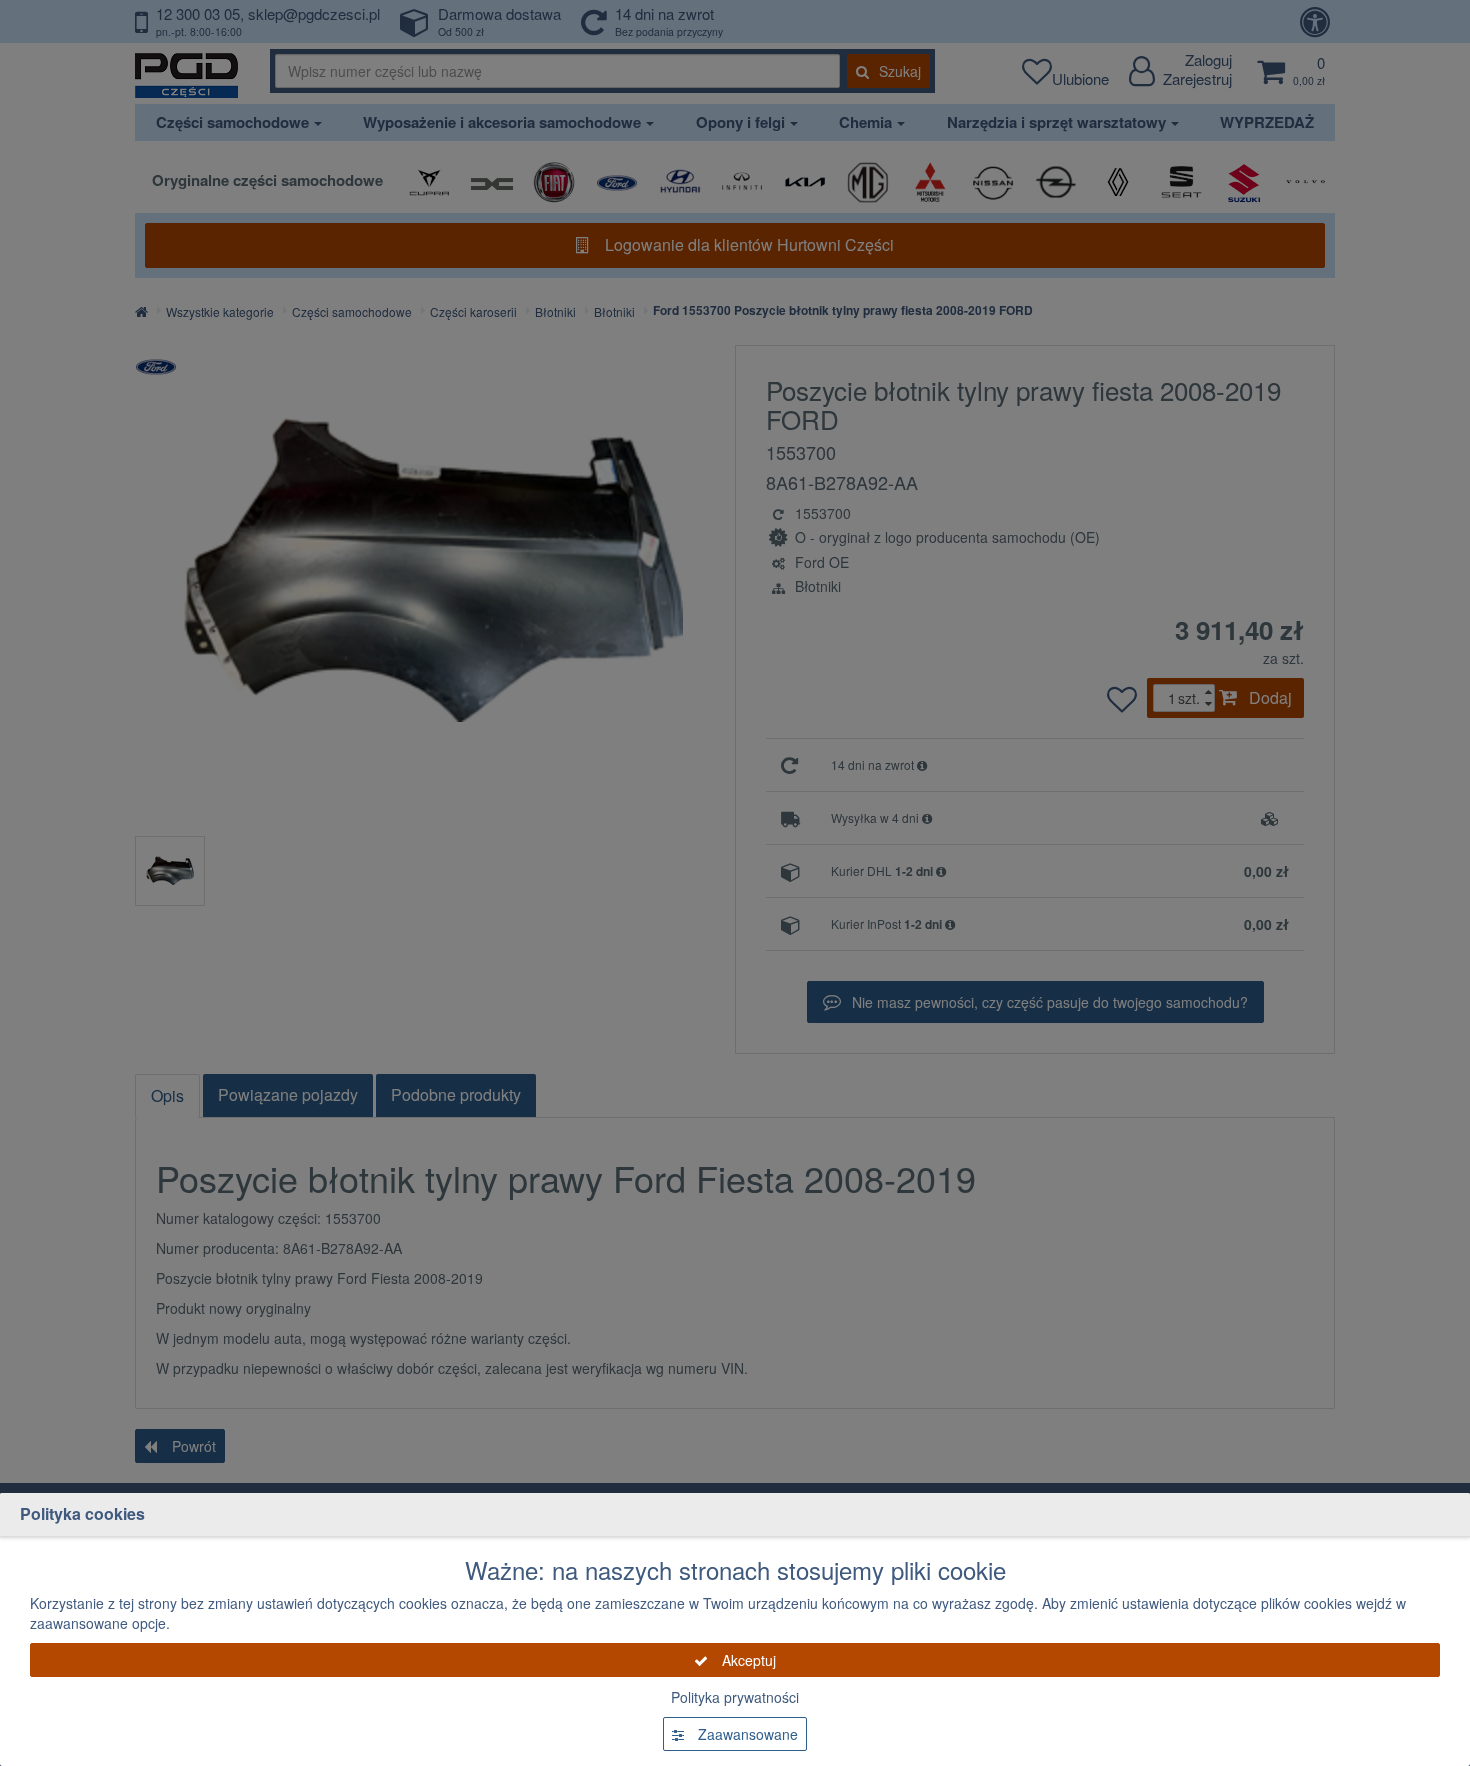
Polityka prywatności (735, 1697)
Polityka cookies (82, 1513)
